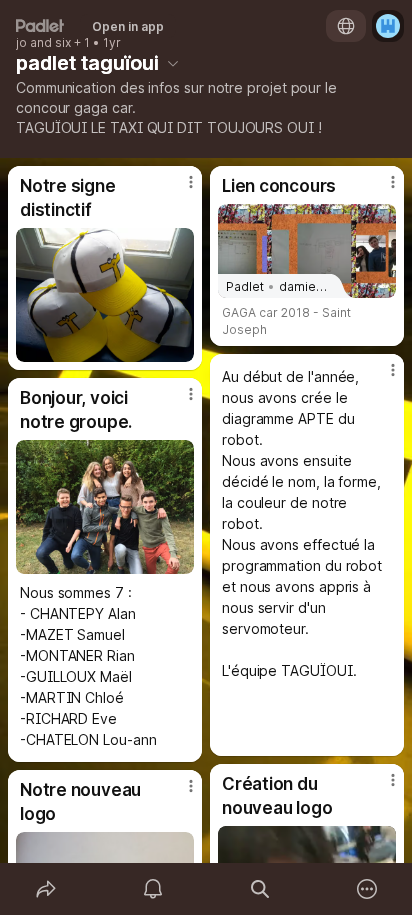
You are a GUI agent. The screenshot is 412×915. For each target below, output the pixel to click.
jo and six (43, 43)
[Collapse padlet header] (173, 63)
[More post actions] (178, 190)
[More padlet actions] (366, 889)
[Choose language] (346, 26)
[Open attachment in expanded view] (105, 295)
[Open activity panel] (152, 889)
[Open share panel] (45, 889)
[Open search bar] (259, 889)
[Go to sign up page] (388, 26)
